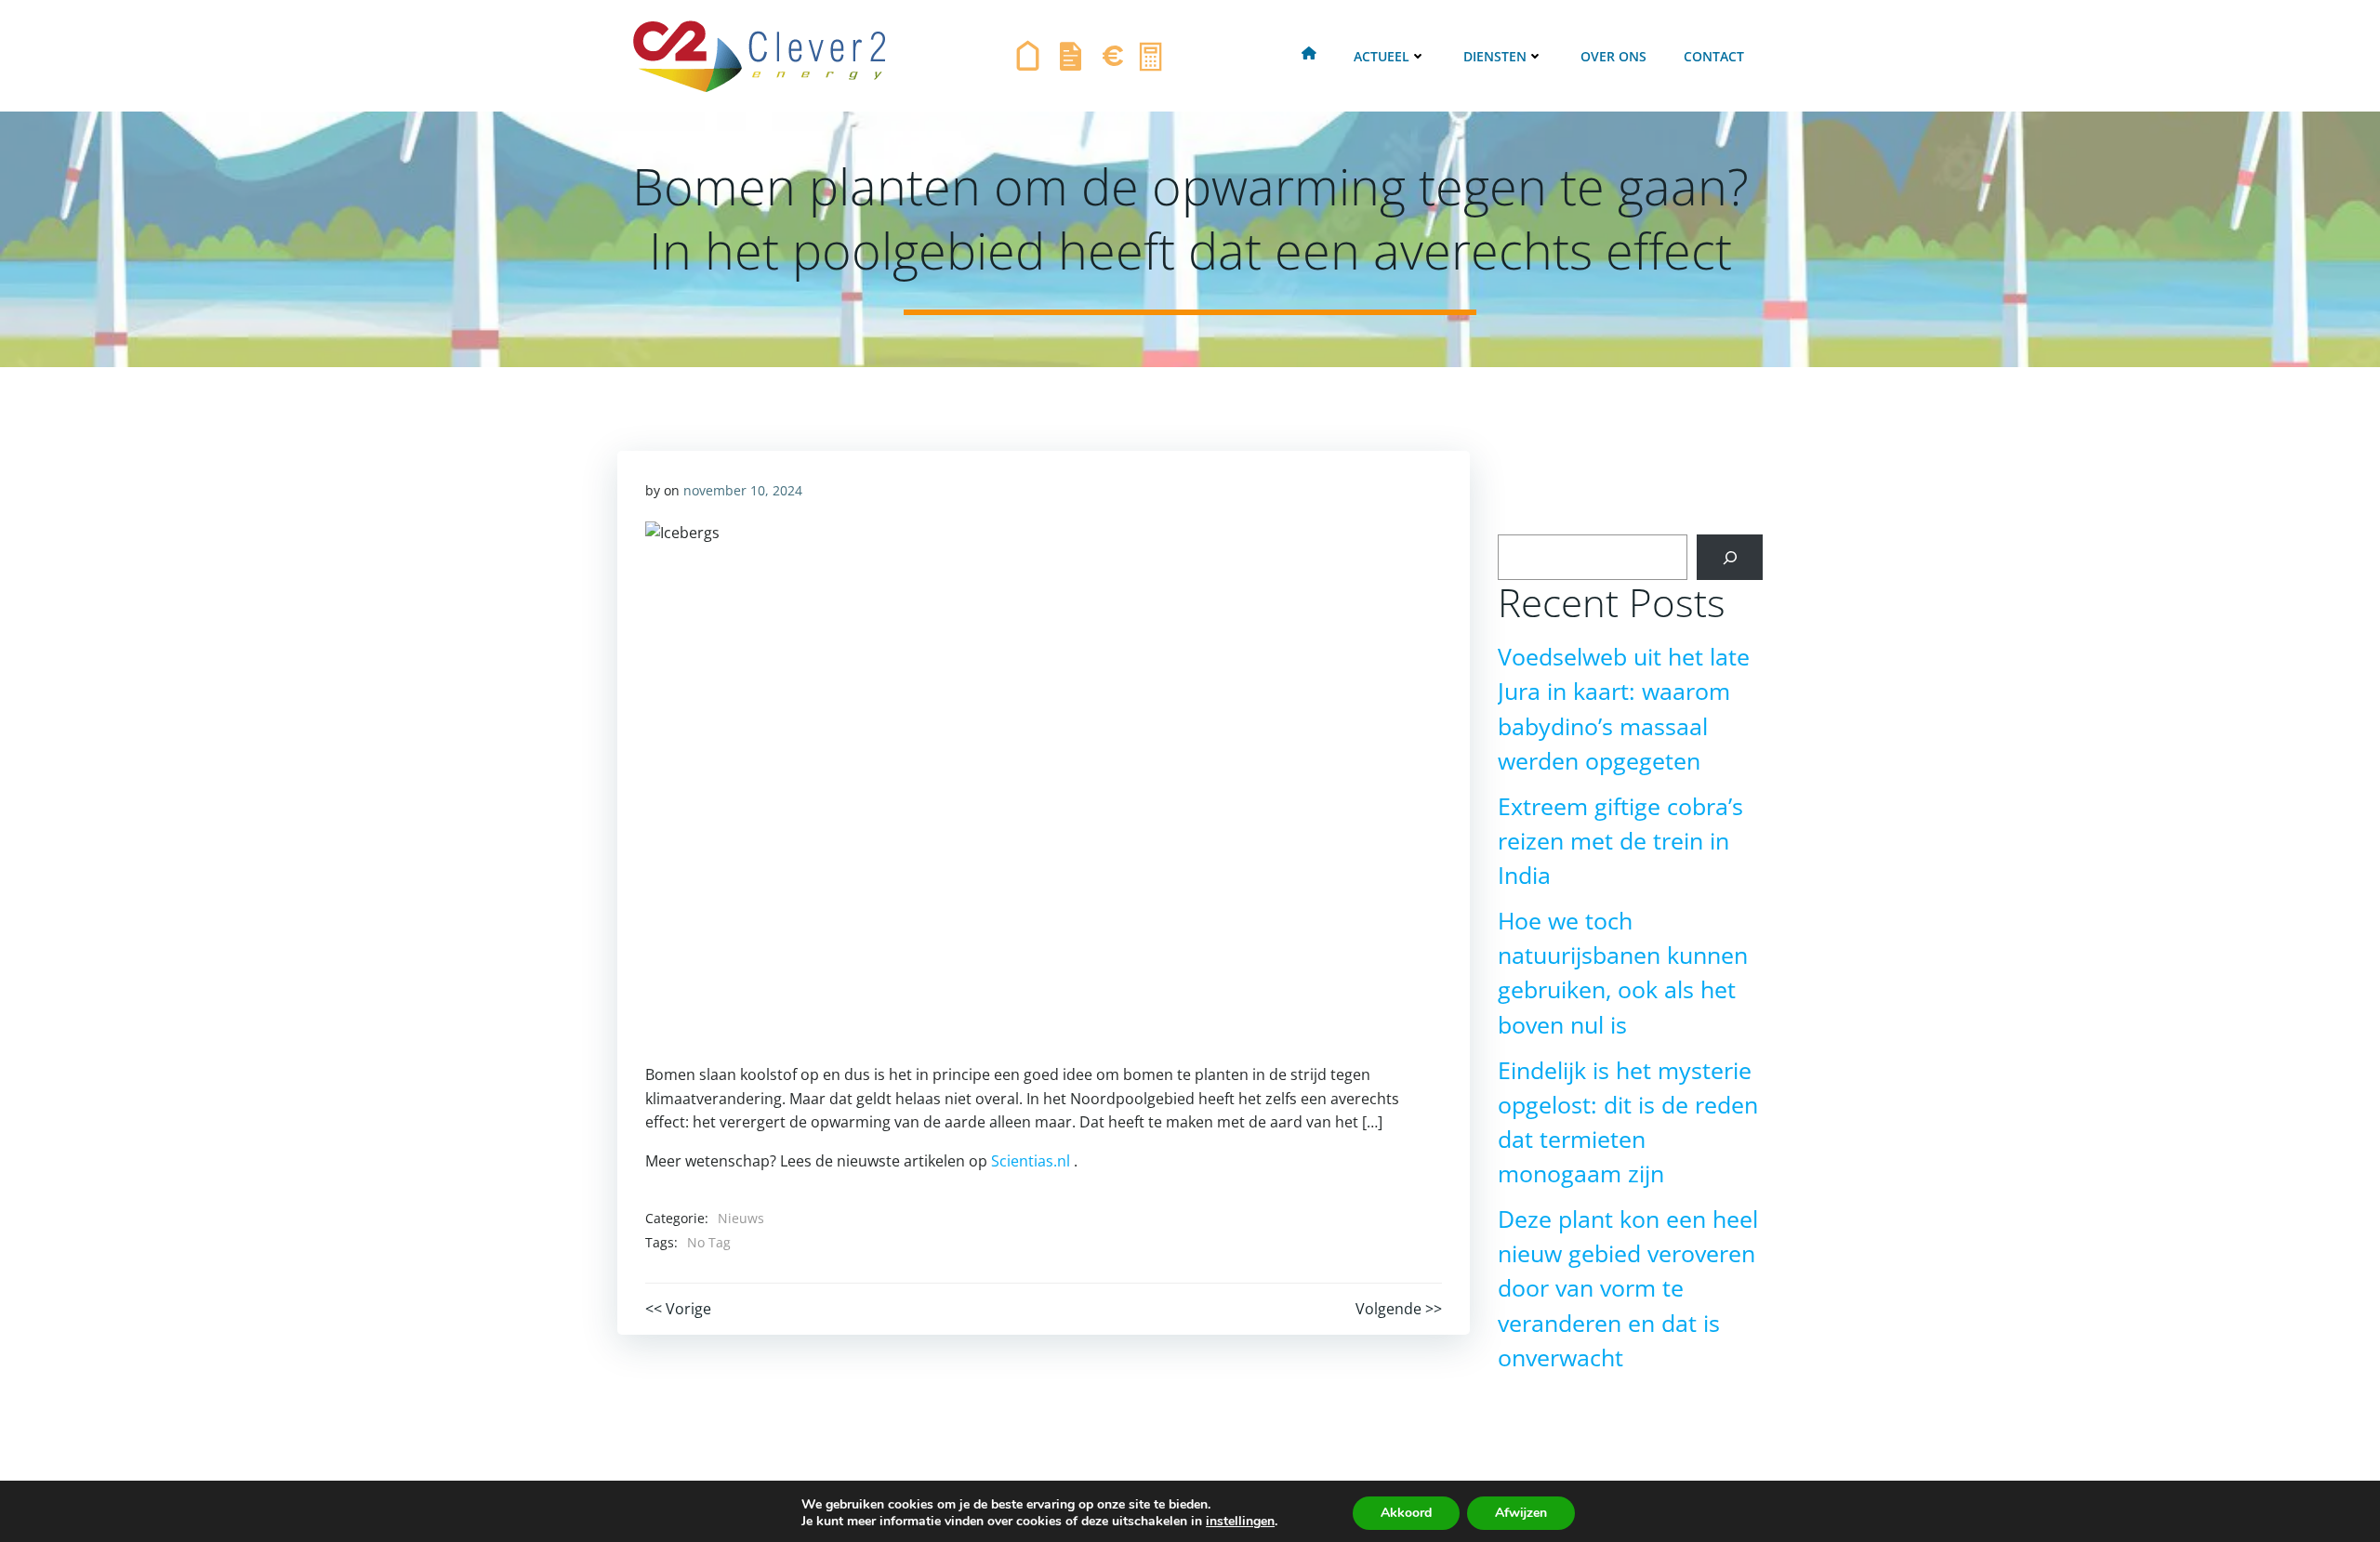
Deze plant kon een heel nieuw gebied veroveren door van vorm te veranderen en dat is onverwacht (1628, 1288)
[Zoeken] (1730, 557)
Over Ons (1613, 56)
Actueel (1382, 56)
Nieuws (741, 1218)
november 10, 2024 (743, 490)
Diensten (1495, 56)
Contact (1714, 56)
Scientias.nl (1031, 1161)
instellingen (1240, 1522)
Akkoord (1406, 1513)
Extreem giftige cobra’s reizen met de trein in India (1620, 841)
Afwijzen (1521, 1513)
